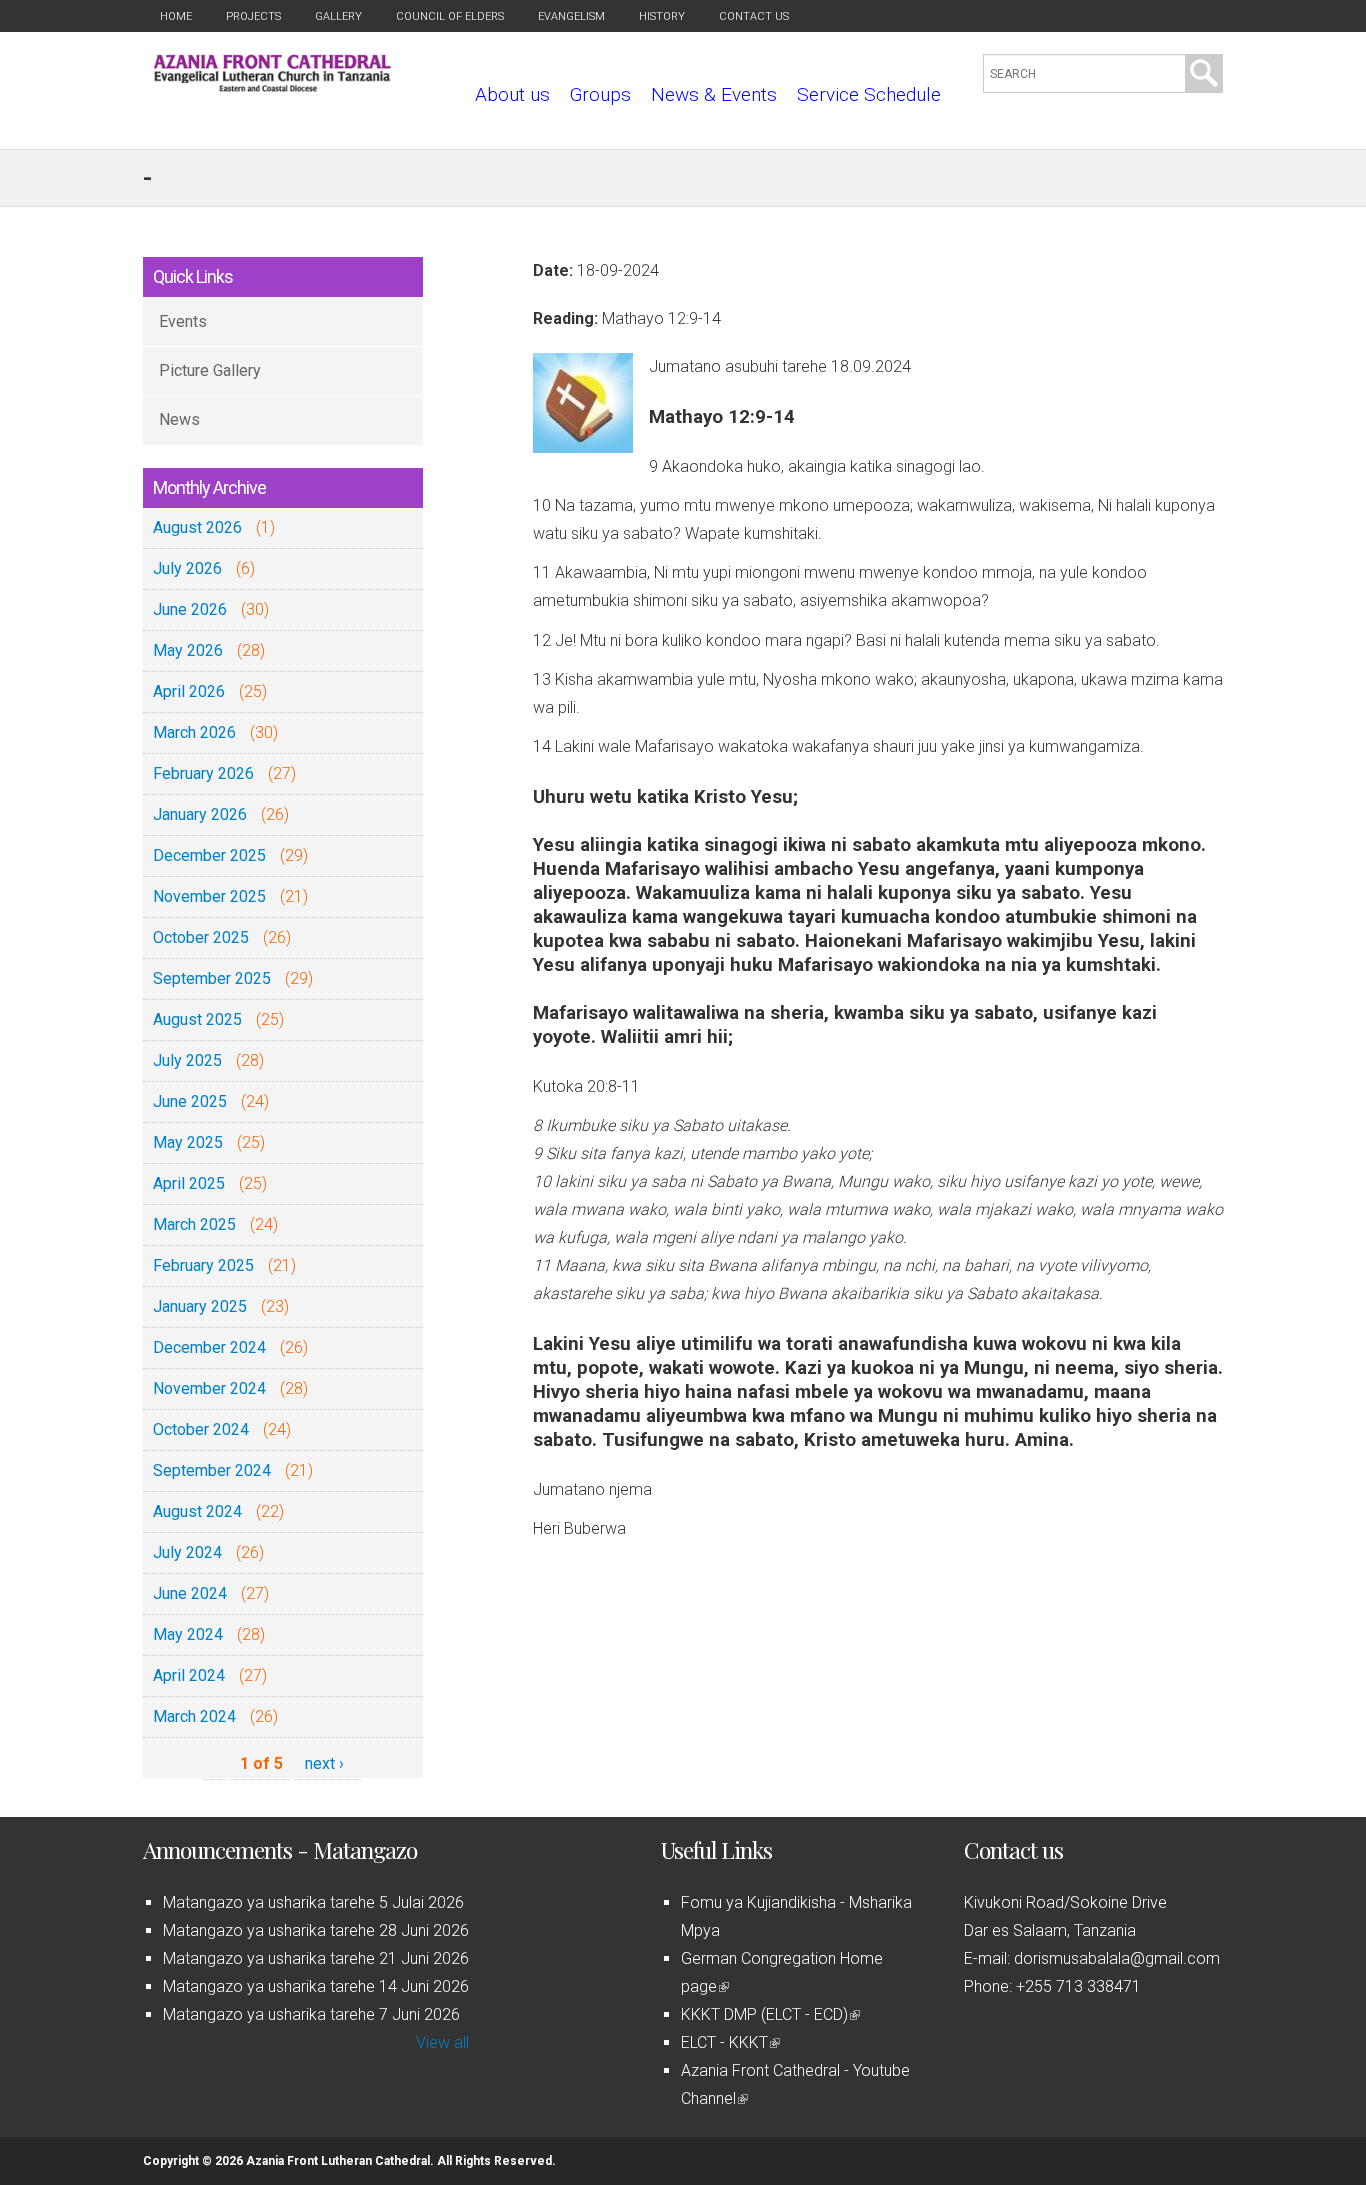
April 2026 (189, 691)
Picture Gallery (210, 370)
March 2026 (194, 732)
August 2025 (197, 1019)
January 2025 (200, 1306)
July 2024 (187, 1552)
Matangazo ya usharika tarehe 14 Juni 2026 (316, 1986)
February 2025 (203, 1265)
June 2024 (190, 1593)
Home (176, 16)
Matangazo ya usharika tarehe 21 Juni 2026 (316, 1958)
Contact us (754, 16)
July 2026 (187, 568)
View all (442, 2042)
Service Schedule (869, 94)
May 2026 (188, 650)
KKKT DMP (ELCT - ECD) (769, 2014)
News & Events (714, 94)
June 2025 (190, 1101)
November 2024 (209, 1388)
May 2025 (188, 1142)
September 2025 (212, 978)
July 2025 (187, 1060)
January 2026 (200, 814)
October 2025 (201, 937)
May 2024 (188, 1634)
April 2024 (189, 1675)
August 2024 (197, 1511)
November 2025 (209, 896)
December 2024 (209, 1347)
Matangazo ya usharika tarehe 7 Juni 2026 (311, 2014)
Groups (600, 94)
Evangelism (571, 16)
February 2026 (203, 773)
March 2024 (194, 1716)
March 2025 (194, 1224)
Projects (253, 16)
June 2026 (190, 609)
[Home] (272, 86)
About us (512, 94)
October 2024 (201, 1429)
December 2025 (209, 855)
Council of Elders (450, 16)
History (662, 16)
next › (324, 1763)
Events (183, 321)
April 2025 (189, 1183)
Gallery (338, 16)
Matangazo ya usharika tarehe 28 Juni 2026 (316, 1930)
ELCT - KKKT (729, 2042)
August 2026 (197, 527)
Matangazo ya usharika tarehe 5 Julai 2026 (313, 1902)
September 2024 (212, 1470)
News (179, 419)
